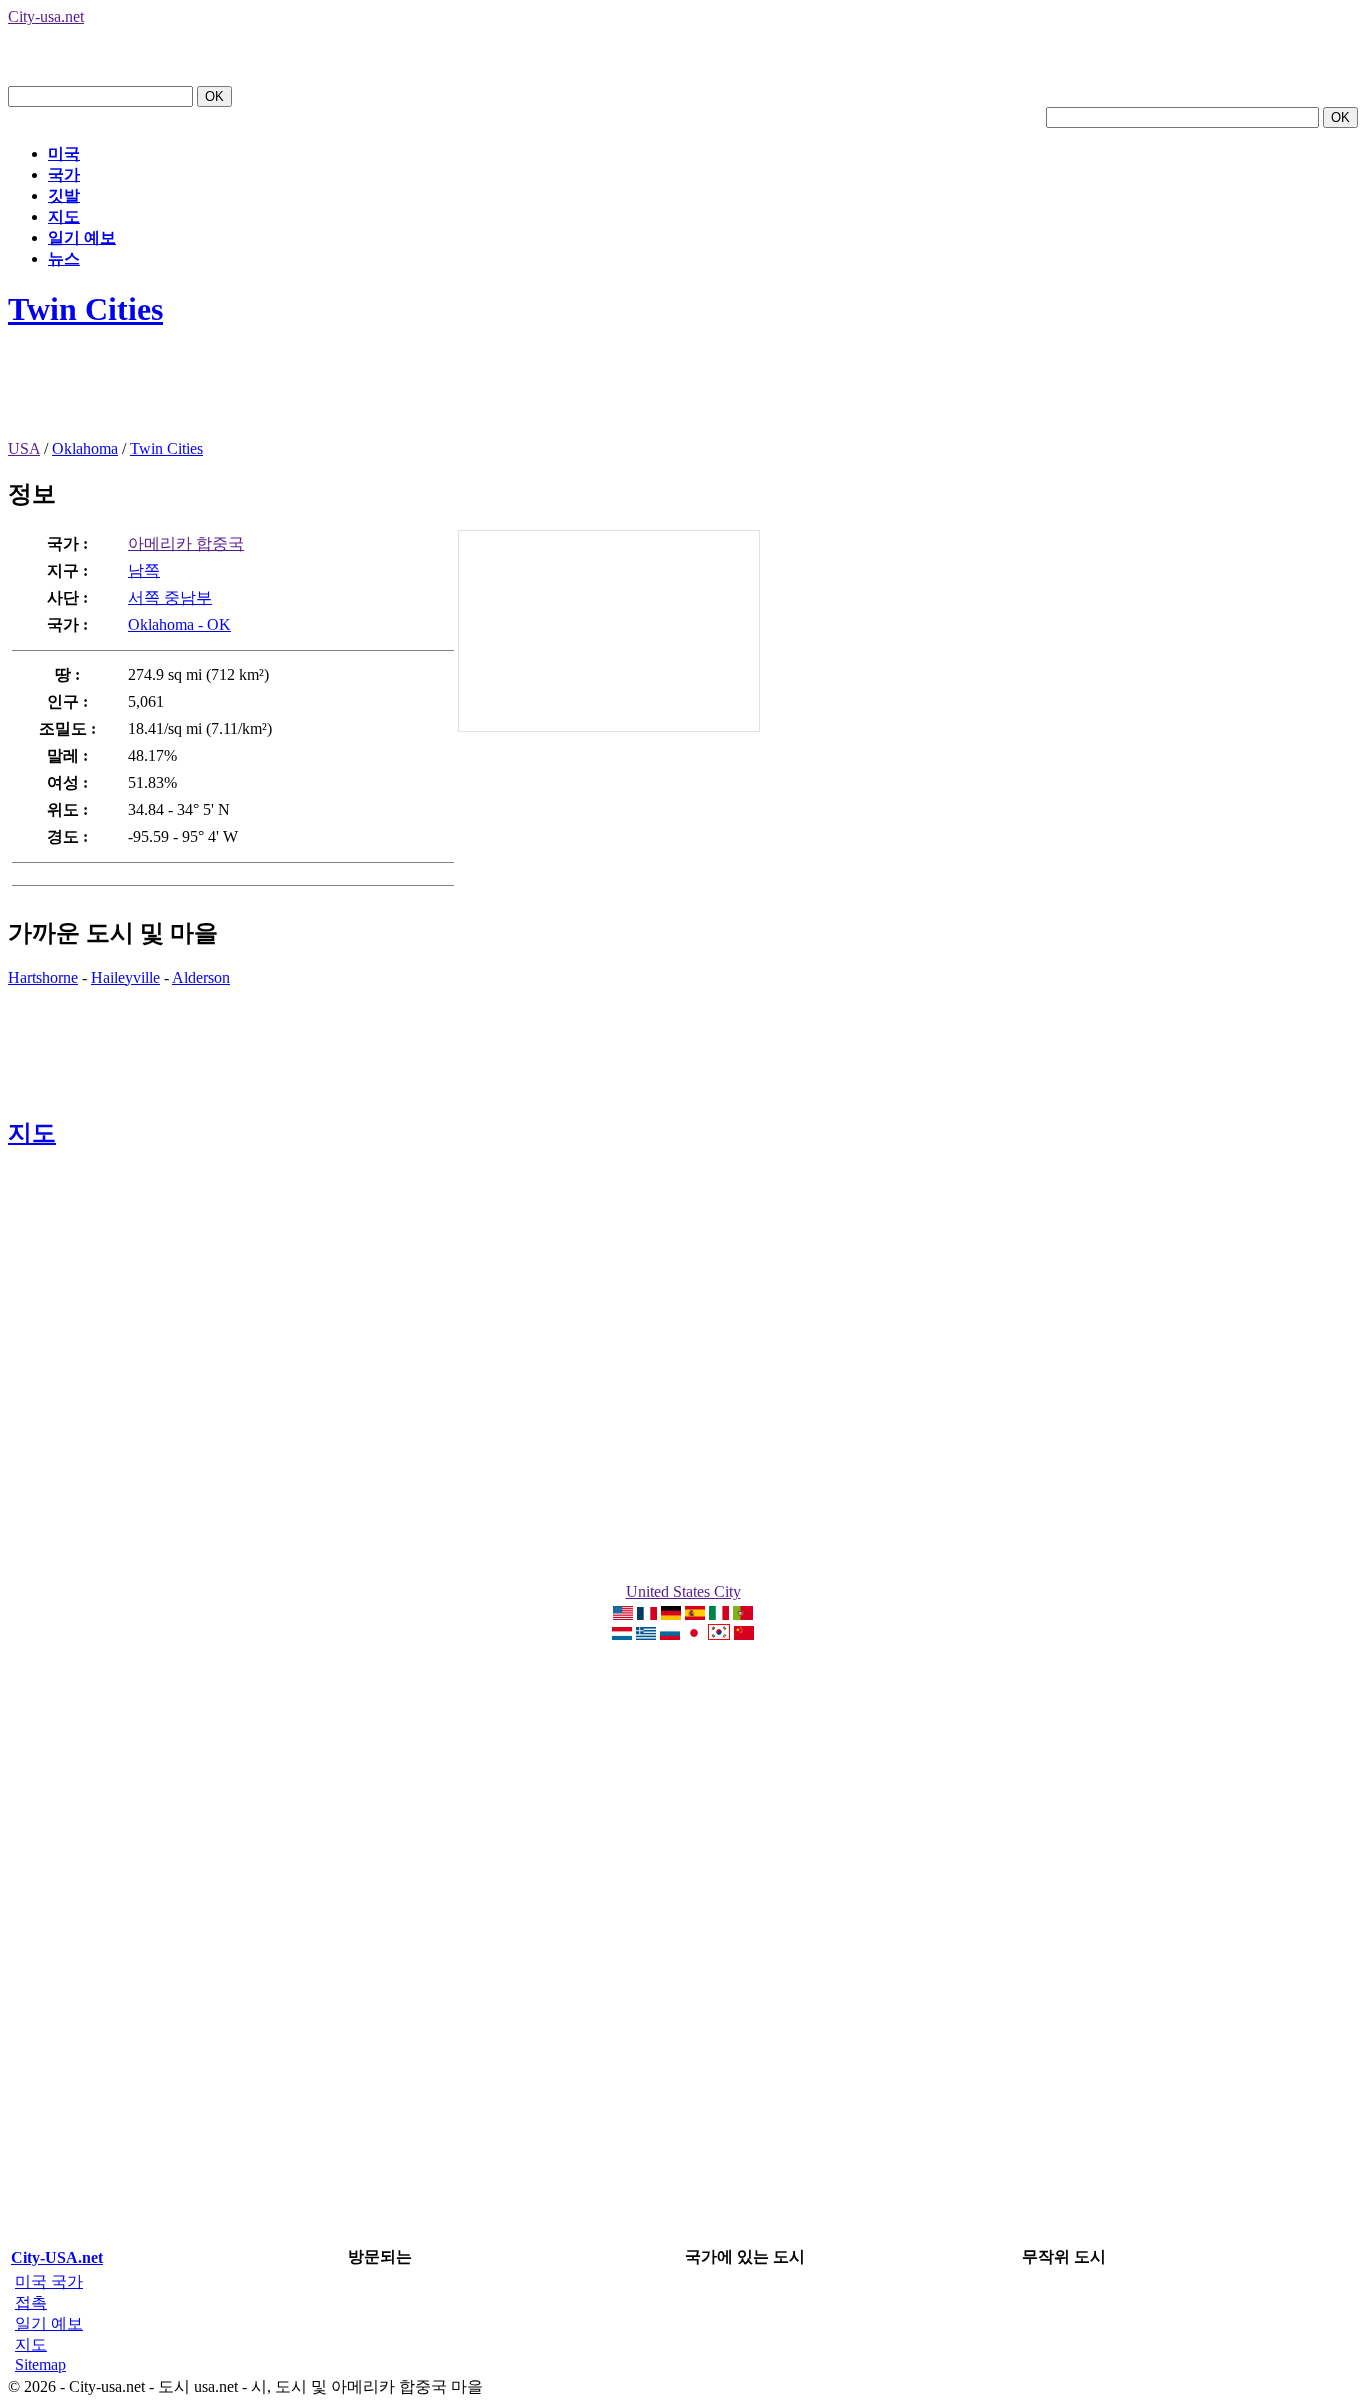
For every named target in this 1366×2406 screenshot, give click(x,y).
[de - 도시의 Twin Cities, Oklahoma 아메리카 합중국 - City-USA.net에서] (671, 1614)
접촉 (31, 2302)
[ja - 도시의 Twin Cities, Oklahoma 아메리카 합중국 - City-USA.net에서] (694, 1634)
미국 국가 (49, 2281)
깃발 (64, 195)
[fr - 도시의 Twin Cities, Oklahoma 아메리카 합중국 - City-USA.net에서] (647, 1614)
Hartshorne (43, 977)
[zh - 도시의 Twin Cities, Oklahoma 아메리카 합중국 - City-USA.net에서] (744, 1634)
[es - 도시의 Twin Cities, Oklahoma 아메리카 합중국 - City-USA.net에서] (695, 1614)
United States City (683, 1591)
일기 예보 (82, 237)
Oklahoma (85, 448)
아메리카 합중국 (186, 543)
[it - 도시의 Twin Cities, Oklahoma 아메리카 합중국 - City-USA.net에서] (719, 1614)
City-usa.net (46, 16)
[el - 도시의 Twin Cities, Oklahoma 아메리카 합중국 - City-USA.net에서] (646, 1634)
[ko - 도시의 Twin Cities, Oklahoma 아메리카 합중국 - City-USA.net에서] (719, 1634)
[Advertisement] (372, 395)
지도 (64, 216)
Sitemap (40, 2364)
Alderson (201, 977)
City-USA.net (57, 2257)
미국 (64, 153)
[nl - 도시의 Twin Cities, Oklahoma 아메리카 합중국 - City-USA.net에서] (622, 1634)
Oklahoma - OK (179, 624)
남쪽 (144, 570)
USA (24, 448)
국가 (64, 174)
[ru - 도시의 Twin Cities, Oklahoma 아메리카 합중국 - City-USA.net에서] (670, 1634)
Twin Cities (85, 309)
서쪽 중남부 (170, 597)
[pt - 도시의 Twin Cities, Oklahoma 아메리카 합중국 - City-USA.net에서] (743, 1614)
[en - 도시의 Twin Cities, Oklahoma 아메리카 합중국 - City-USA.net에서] (623, 1614)
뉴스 (64, 258)
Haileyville (125, 977)
